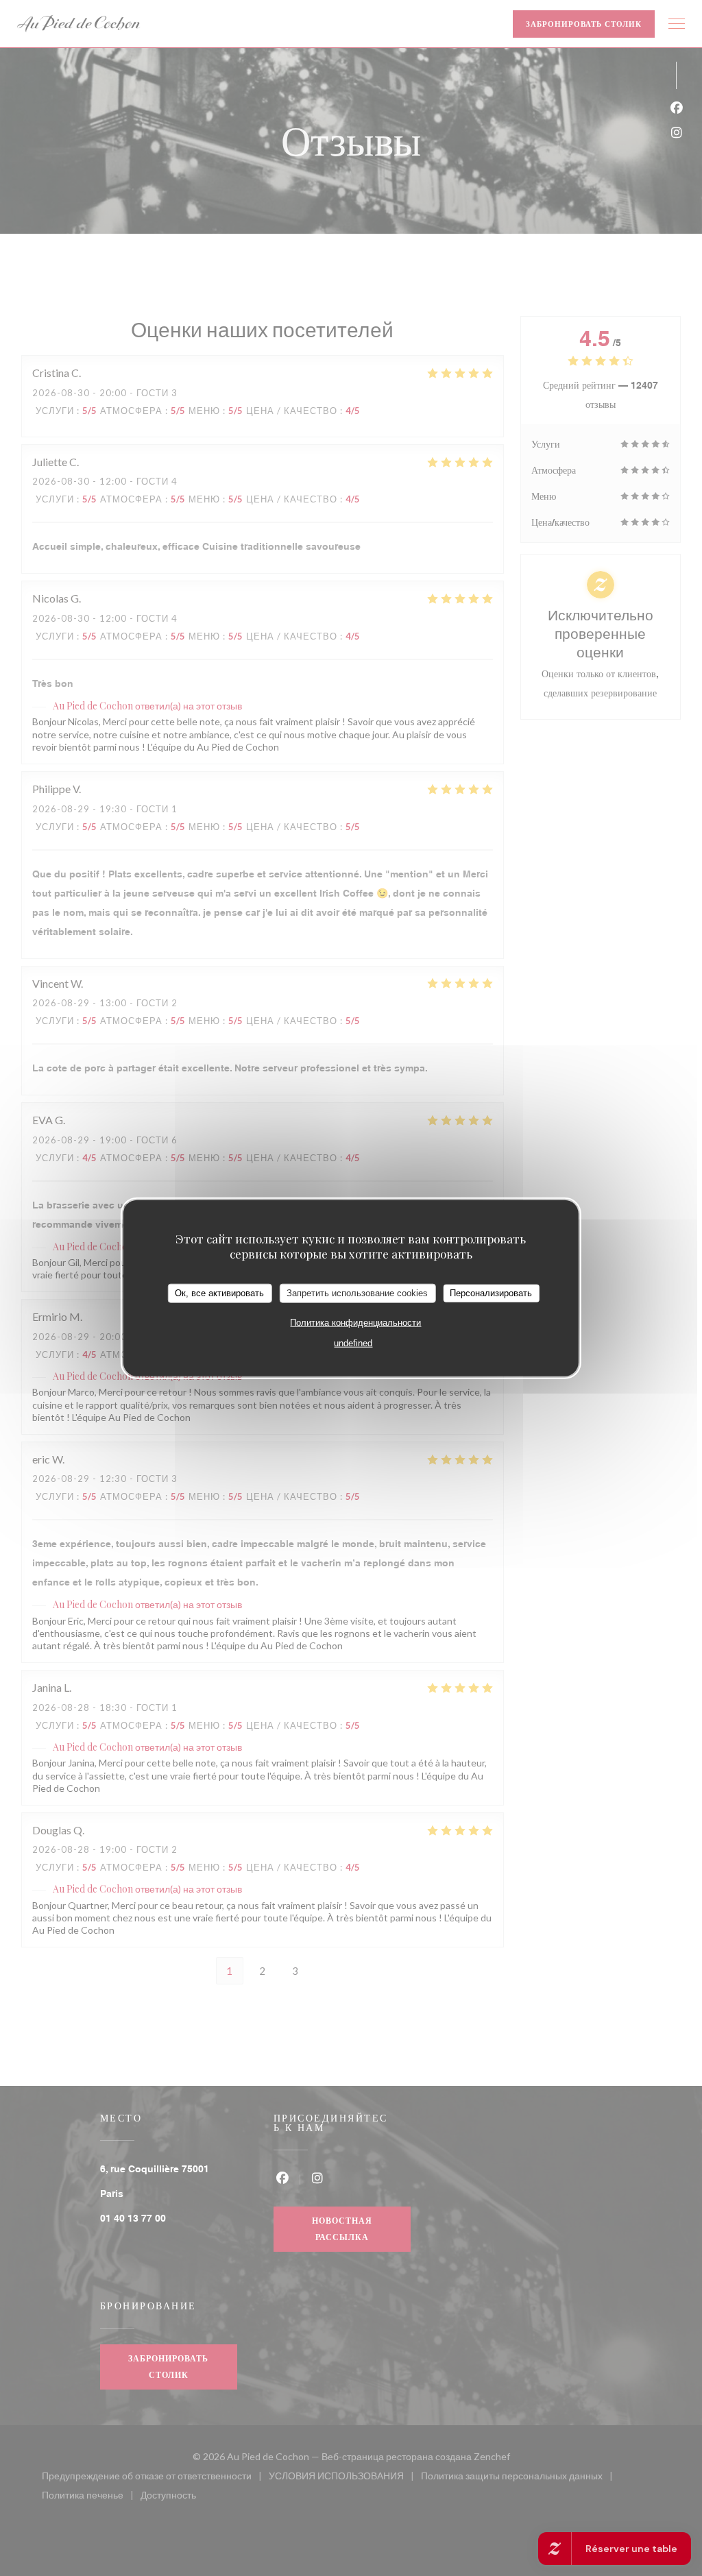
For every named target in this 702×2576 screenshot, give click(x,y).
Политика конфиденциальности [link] (355, 1322)
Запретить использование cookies (357, 1293)
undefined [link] (353, 1342)
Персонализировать (491, 1293)
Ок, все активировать (219, 1293)
